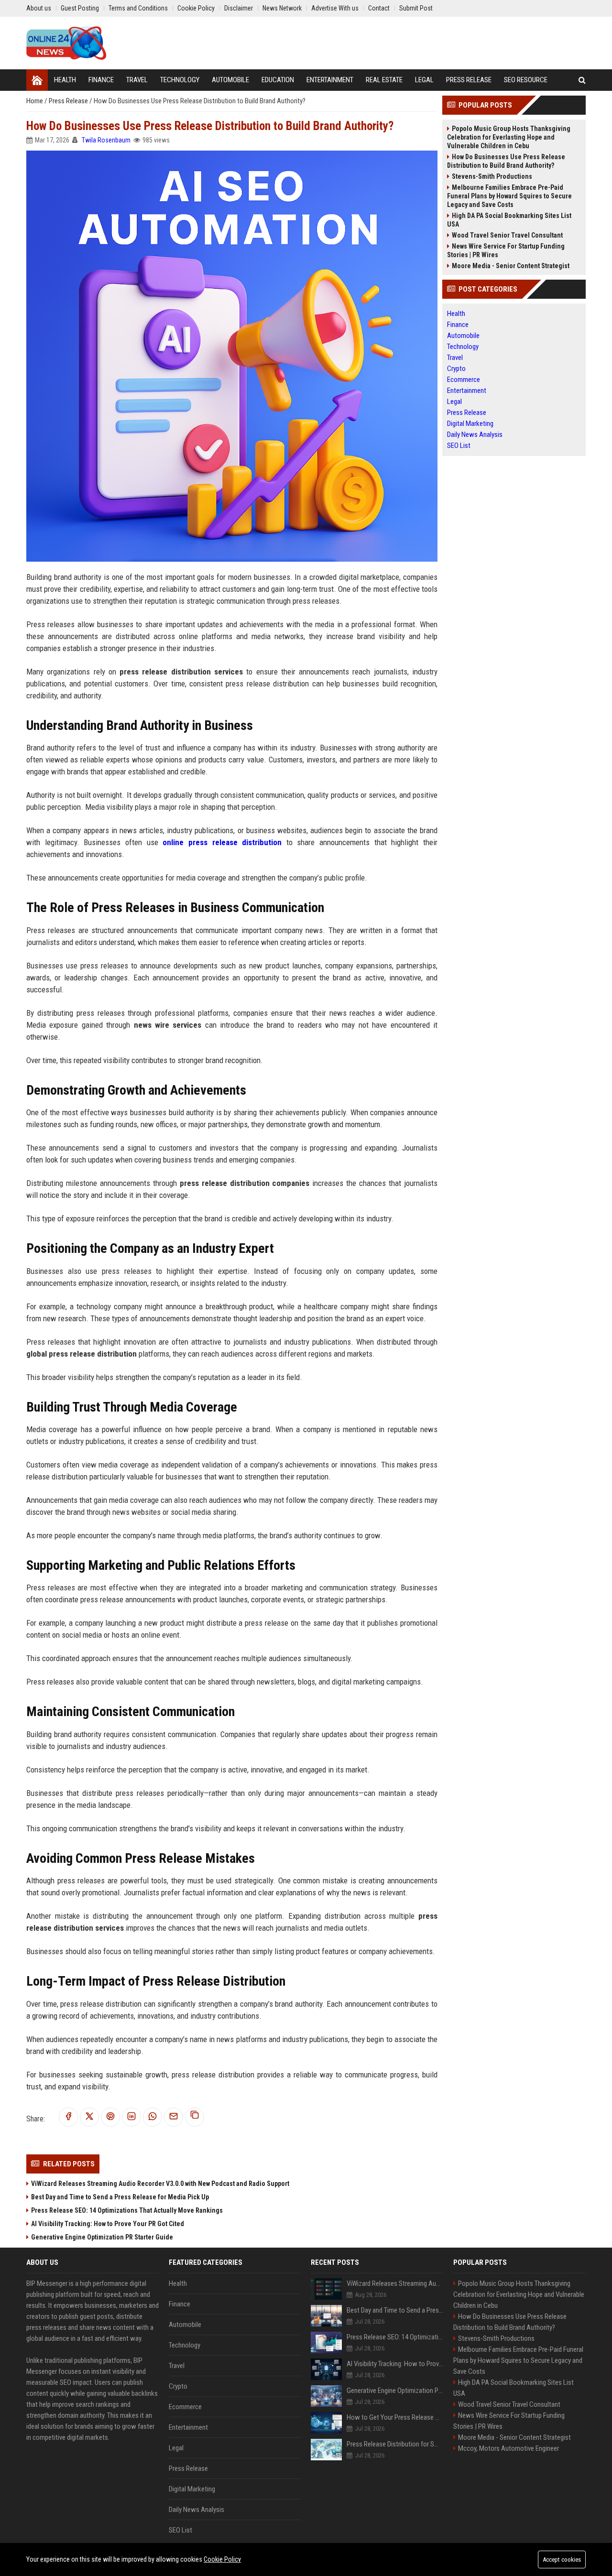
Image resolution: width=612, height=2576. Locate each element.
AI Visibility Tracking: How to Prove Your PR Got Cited (108, 2224)
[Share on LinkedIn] (131, 2117)
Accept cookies (562, 2560)
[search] (582, 80)
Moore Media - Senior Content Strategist (511, 266)
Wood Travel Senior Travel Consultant (507, 235)
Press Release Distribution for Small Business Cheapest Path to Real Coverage (395, 2444)
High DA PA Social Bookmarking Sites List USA (509, 220)
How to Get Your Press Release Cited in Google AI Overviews (395, 2417)
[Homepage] (37, 80)
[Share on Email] (174, 2117)
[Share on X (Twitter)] (89, 2117)
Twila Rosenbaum (106, 140)
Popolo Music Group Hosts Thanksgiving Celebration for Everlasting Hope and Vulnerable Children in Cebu (509, 137)
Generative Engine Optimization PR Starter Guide (102, 2237)
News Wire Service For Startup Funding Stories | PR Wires (506, 250)
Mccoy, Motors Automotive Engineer (508, 2448)
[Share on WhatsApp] (153, 2117)
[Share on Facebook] (68, 2117)
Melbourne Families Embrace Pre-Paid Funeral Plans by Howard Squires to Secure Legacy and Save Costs (509, 196)
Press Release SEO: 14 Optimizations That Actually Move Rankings (127, 2210)
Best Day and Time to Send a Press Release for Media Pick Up (120, 2197)
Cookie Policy (222, 2559)
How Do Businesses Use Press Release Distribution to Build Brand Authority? (506, 161)
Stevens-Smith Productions (492, 176)
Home (35, 101)
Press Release (69, 101)
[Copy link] (195, 2117)
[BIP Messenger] (66, 43)
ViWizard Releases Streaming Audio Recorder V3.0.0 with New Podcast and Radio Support (160, 2184)
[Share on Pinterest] (110, 2117)
